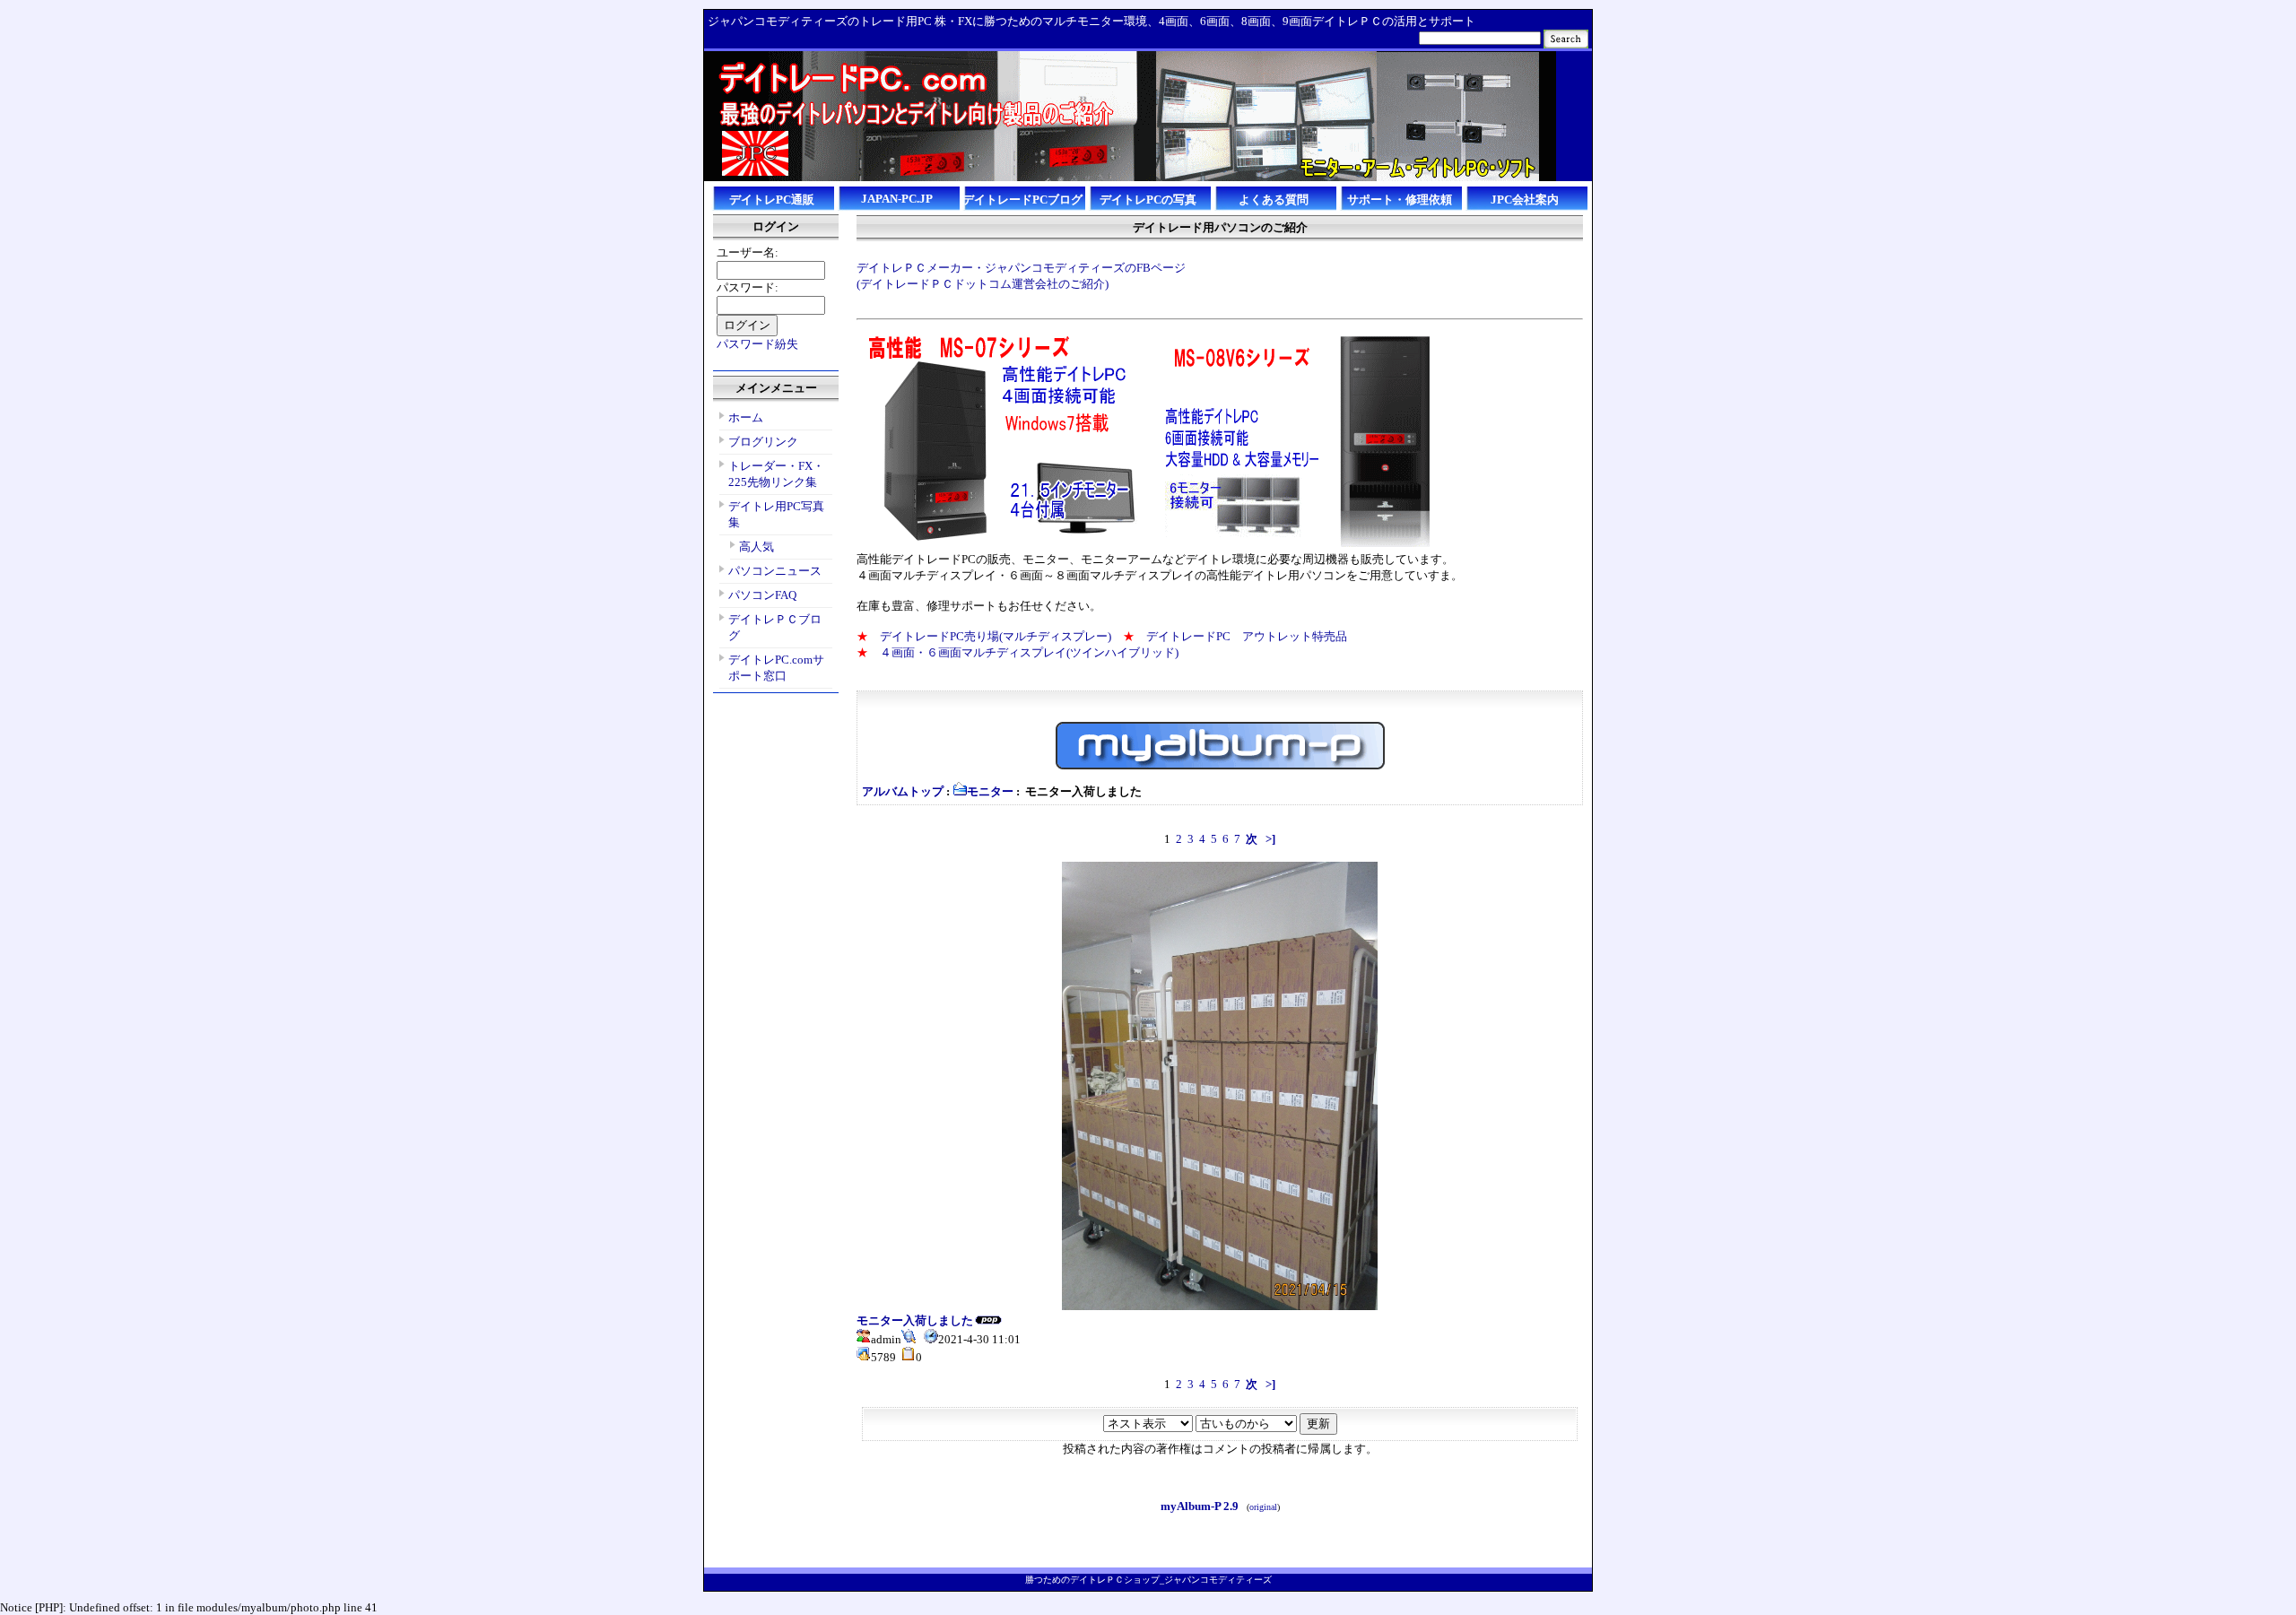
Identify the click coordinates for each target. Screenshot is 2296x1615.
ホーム (746, 417)
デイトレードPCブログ (1022, 200)
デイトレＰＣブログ (775, 627)
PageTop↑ (1571, 1561)
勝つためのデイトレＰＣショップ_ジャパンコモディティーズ (1148, 1580)
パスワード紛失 (757, 344)
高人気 (757, 547)
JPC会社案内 (1525, 200)
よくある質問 (1274, 200)
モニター (990, 791)
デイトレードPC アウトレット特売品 (1241, 636)
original (1263, 1507)
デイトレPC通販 (772, 200)
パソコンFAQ (762, 595)
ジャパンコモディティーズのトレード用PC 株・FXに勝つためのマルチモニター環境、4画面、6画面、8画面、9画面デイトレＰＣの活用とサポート (1091, 21)
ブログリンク (763, 442)
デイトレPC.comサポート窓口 (776, 668)
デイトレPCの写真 (1148, 200)
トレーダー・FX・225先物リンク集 (776, 474)
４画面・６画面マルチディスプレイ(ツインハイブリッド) (1029, 652)
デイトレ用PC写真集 (776, 514)
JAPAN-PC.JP (897, 199)
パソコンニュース (775, 571)
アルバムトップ (903, 791)
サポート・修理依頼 (1400, 200)
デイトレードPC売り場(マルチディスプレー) (996, 636)
